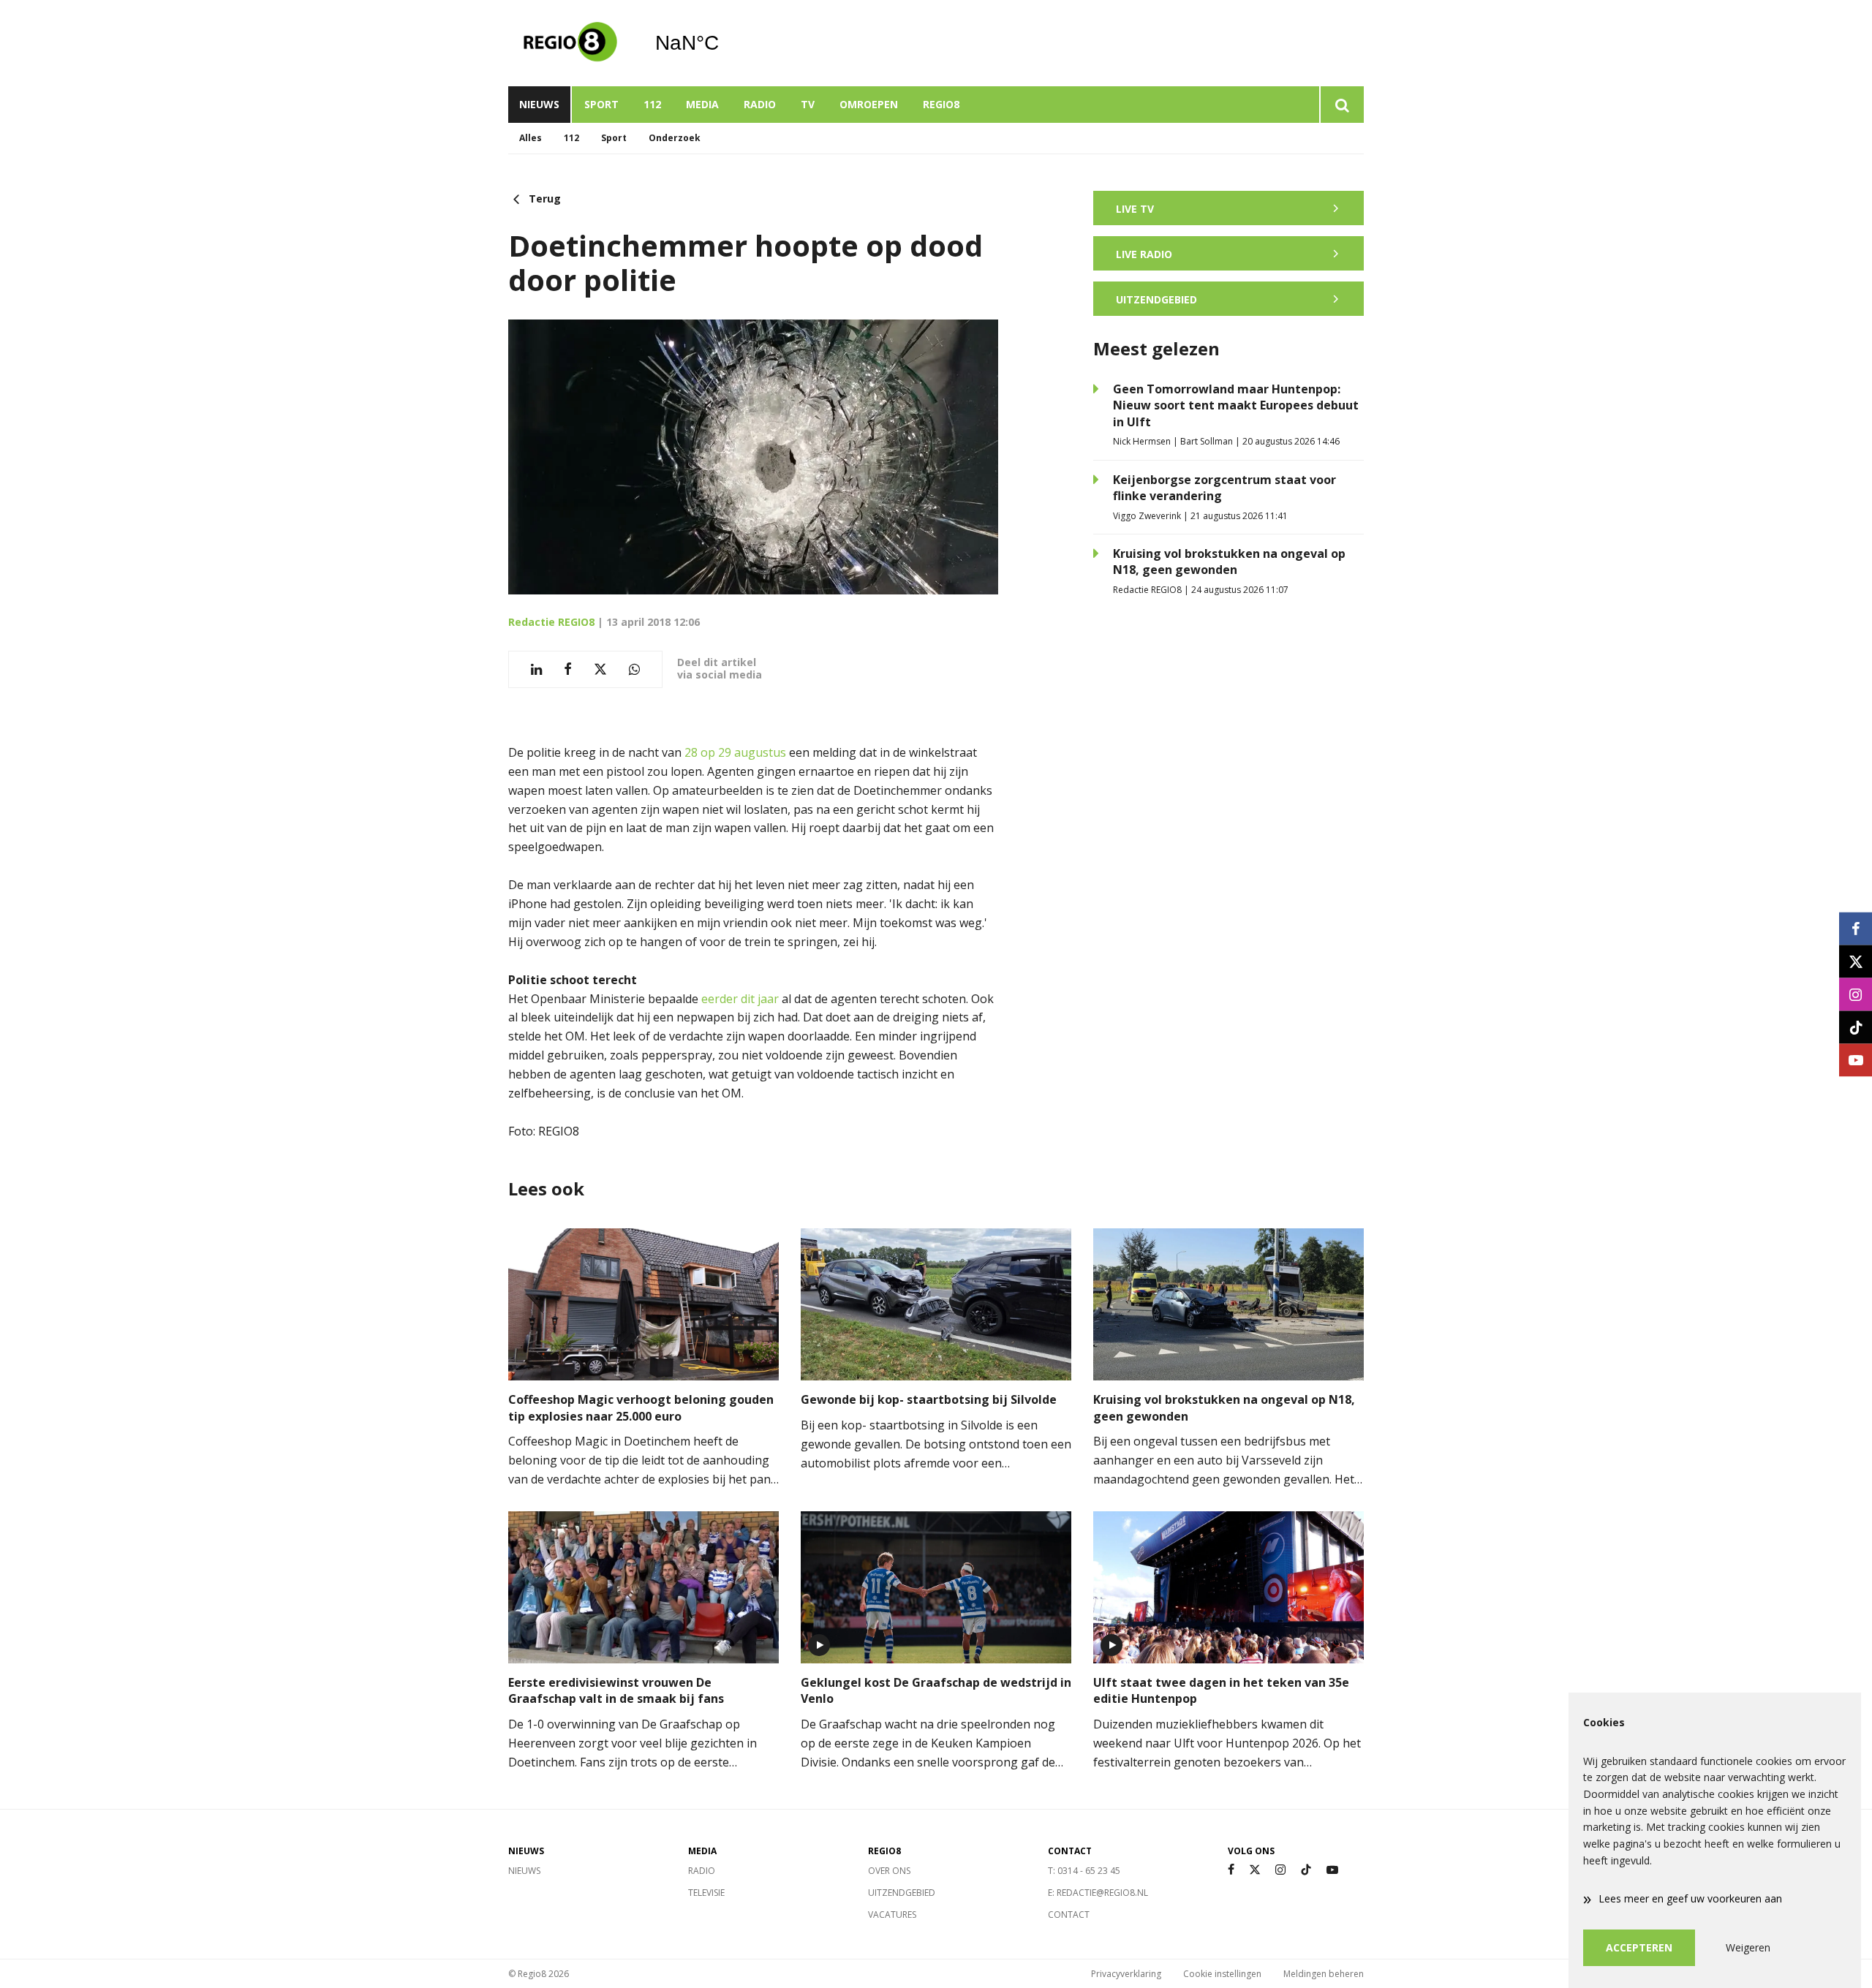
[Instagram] (1280, 1870)
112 (652, 104)
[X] (1255, 1870)
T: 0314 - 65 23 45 (1084, 1871)
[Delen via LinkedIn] (536, 669)
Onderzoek (675, 138)
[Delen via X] (600, 669)
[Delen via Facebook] (568, 669)
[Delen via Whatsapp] (634, 669)
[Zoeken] (1341, 105)
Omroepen (869, 104)
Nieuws (539, 104)
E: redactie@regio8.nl (1098, 1893)
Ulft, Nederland (724, 43)
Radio (760, 104)
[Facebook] (1231, 1870)
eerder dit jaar (740, 999)
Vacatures (892, 1915)
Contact (1069, 1915)
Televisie (706, 1893)
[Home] (570, 43)
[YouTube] (1332, 1870)
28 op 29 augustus (735, 752)
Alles (531, 138)
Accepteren (1639, 1947)
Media (702, 104)
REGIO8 (941, 104)
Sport (601, 104)
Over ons (889, 1871)
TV (808, 104)
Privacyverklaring (1126, 1974)
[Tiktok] (1306, 1870)
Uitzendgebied (902, 1893)
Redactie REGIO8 (551, 622)
